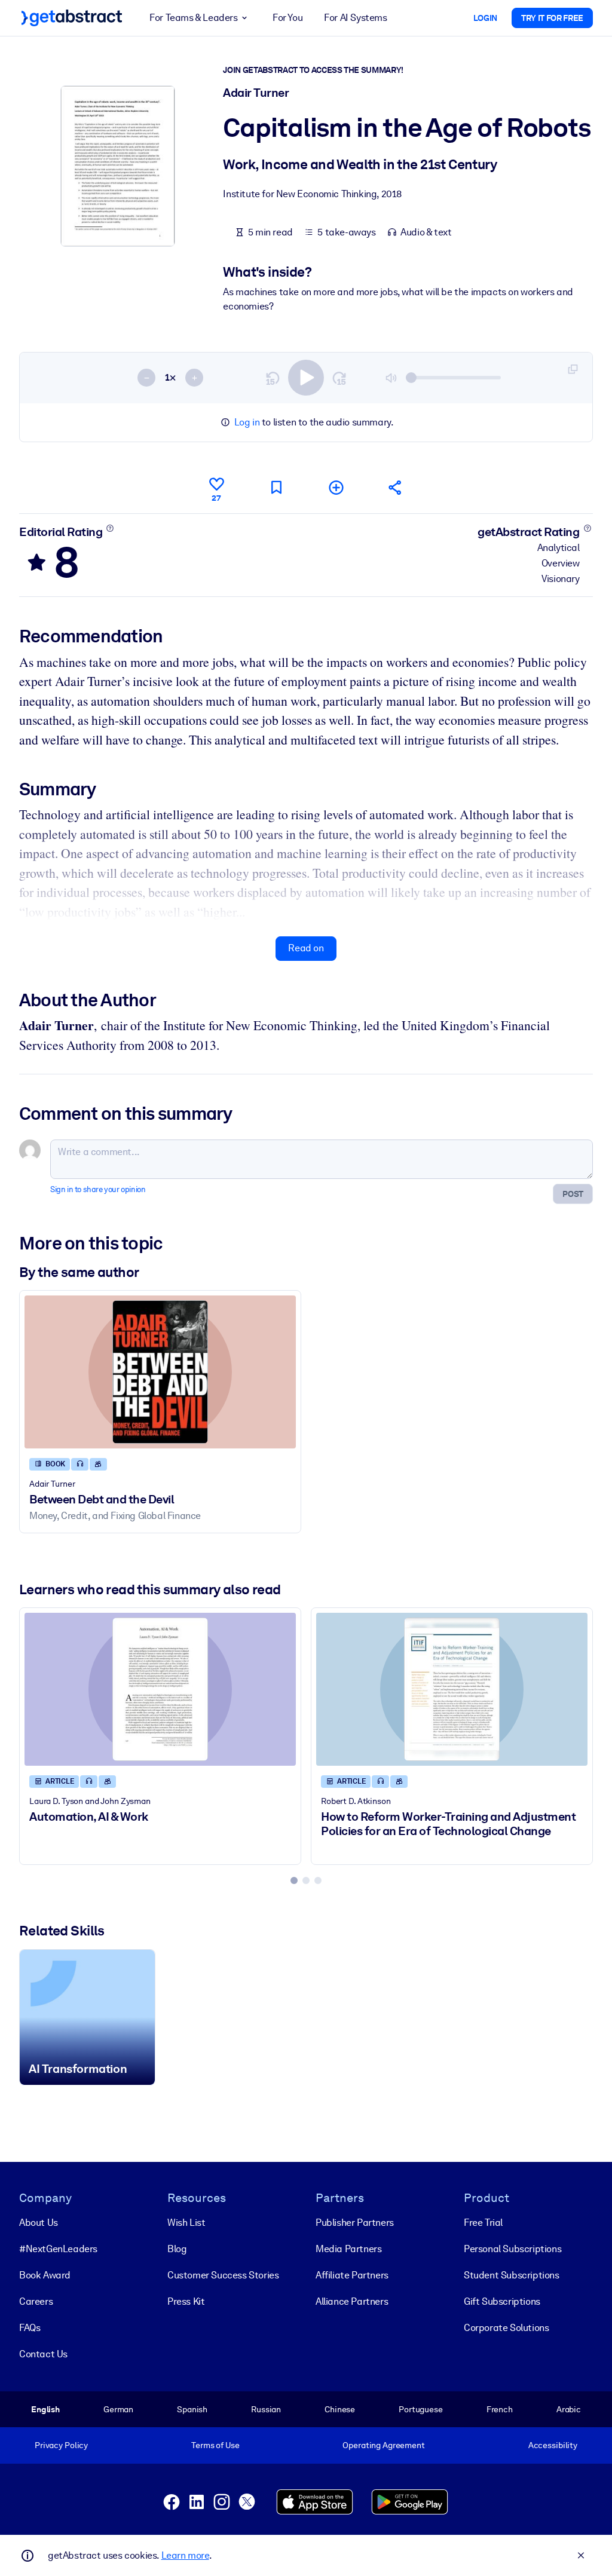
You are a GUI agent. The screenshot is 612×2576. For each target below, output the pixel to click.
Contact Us (43, 2354)
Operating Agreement (383, 2445)
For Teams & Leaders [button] (193, 18)
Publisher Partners (355, 2223)
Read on (306, 948)
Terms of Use (215, 2445)
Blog (177, 2249)
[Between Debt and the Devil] (160, 1372)
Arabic (569, 2409)
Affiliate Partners (352, 2275)
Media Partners (348, 2249)
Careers (36, 2301)
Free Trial (483, 2223)
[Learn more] (110, 528)
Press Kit (186, 2301)
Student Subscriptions (512, 2275)
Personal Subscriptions (512, 2249)
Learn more (185, 2555)
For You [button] (287, 18)
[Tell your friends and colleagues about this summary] (396, 487)
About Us (39, 2223)
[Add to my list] (336, 487)
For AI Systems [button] (355, 18)
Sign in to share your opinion (98, 1189)
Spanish (192, 2409)
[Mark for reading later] (276, 487)
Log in (247, 422)
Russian (266, 2409)
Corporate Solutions (506, 2328)
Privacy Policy (61, 2445)
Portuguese (421, 2409)
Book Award (45, 2275)
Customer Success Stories (223, 2275)
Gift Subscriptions (502, 2301)
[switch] (306, 378)
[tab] (294, 1880)
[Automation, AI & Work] (160, 1689)
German (118, 2409)
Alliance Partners (352, 2301)
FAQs (30, 2328)
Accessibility (553, 2445)
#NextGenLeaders (58, 2249)
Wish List (186, 2223)
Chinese (340, 2409)
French (500, 2409)
